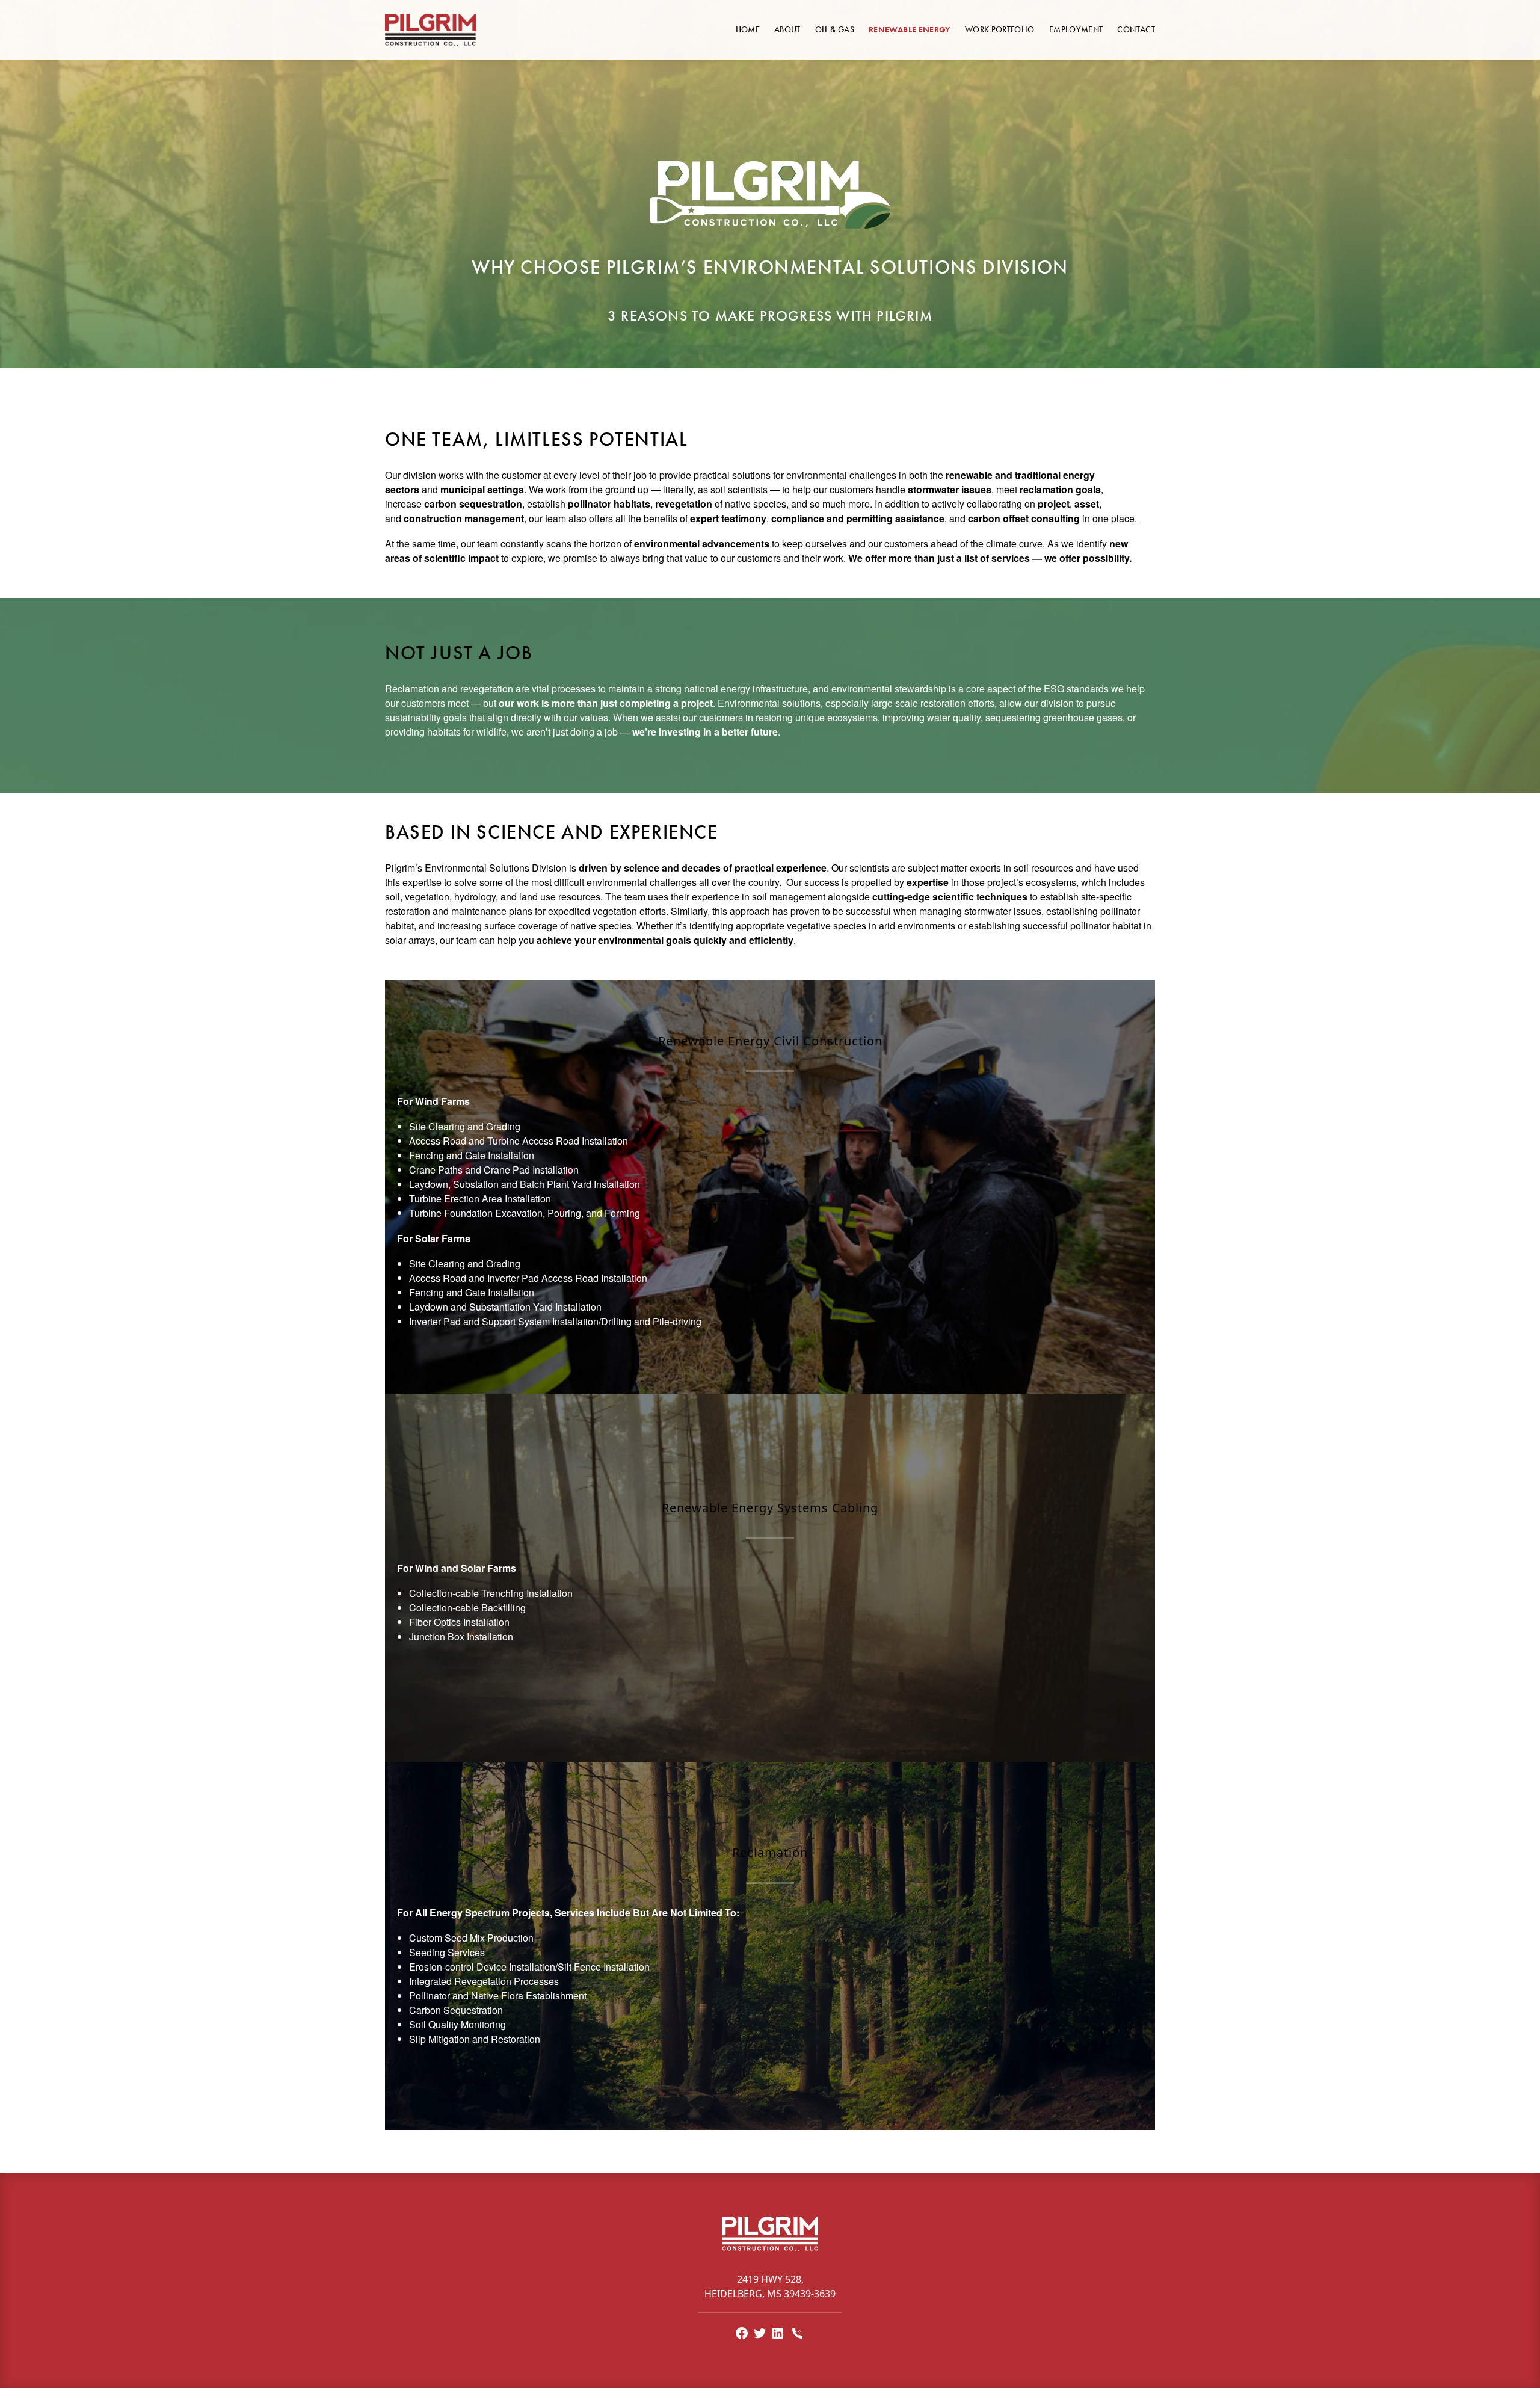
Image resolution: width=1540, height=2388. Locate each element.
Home (748, 29)
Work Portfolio (1000, 29)
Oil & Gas (835, 29)
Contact (1136, 29)
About (787, 29)
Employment (1076, 29)
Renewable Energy (910, 29)
